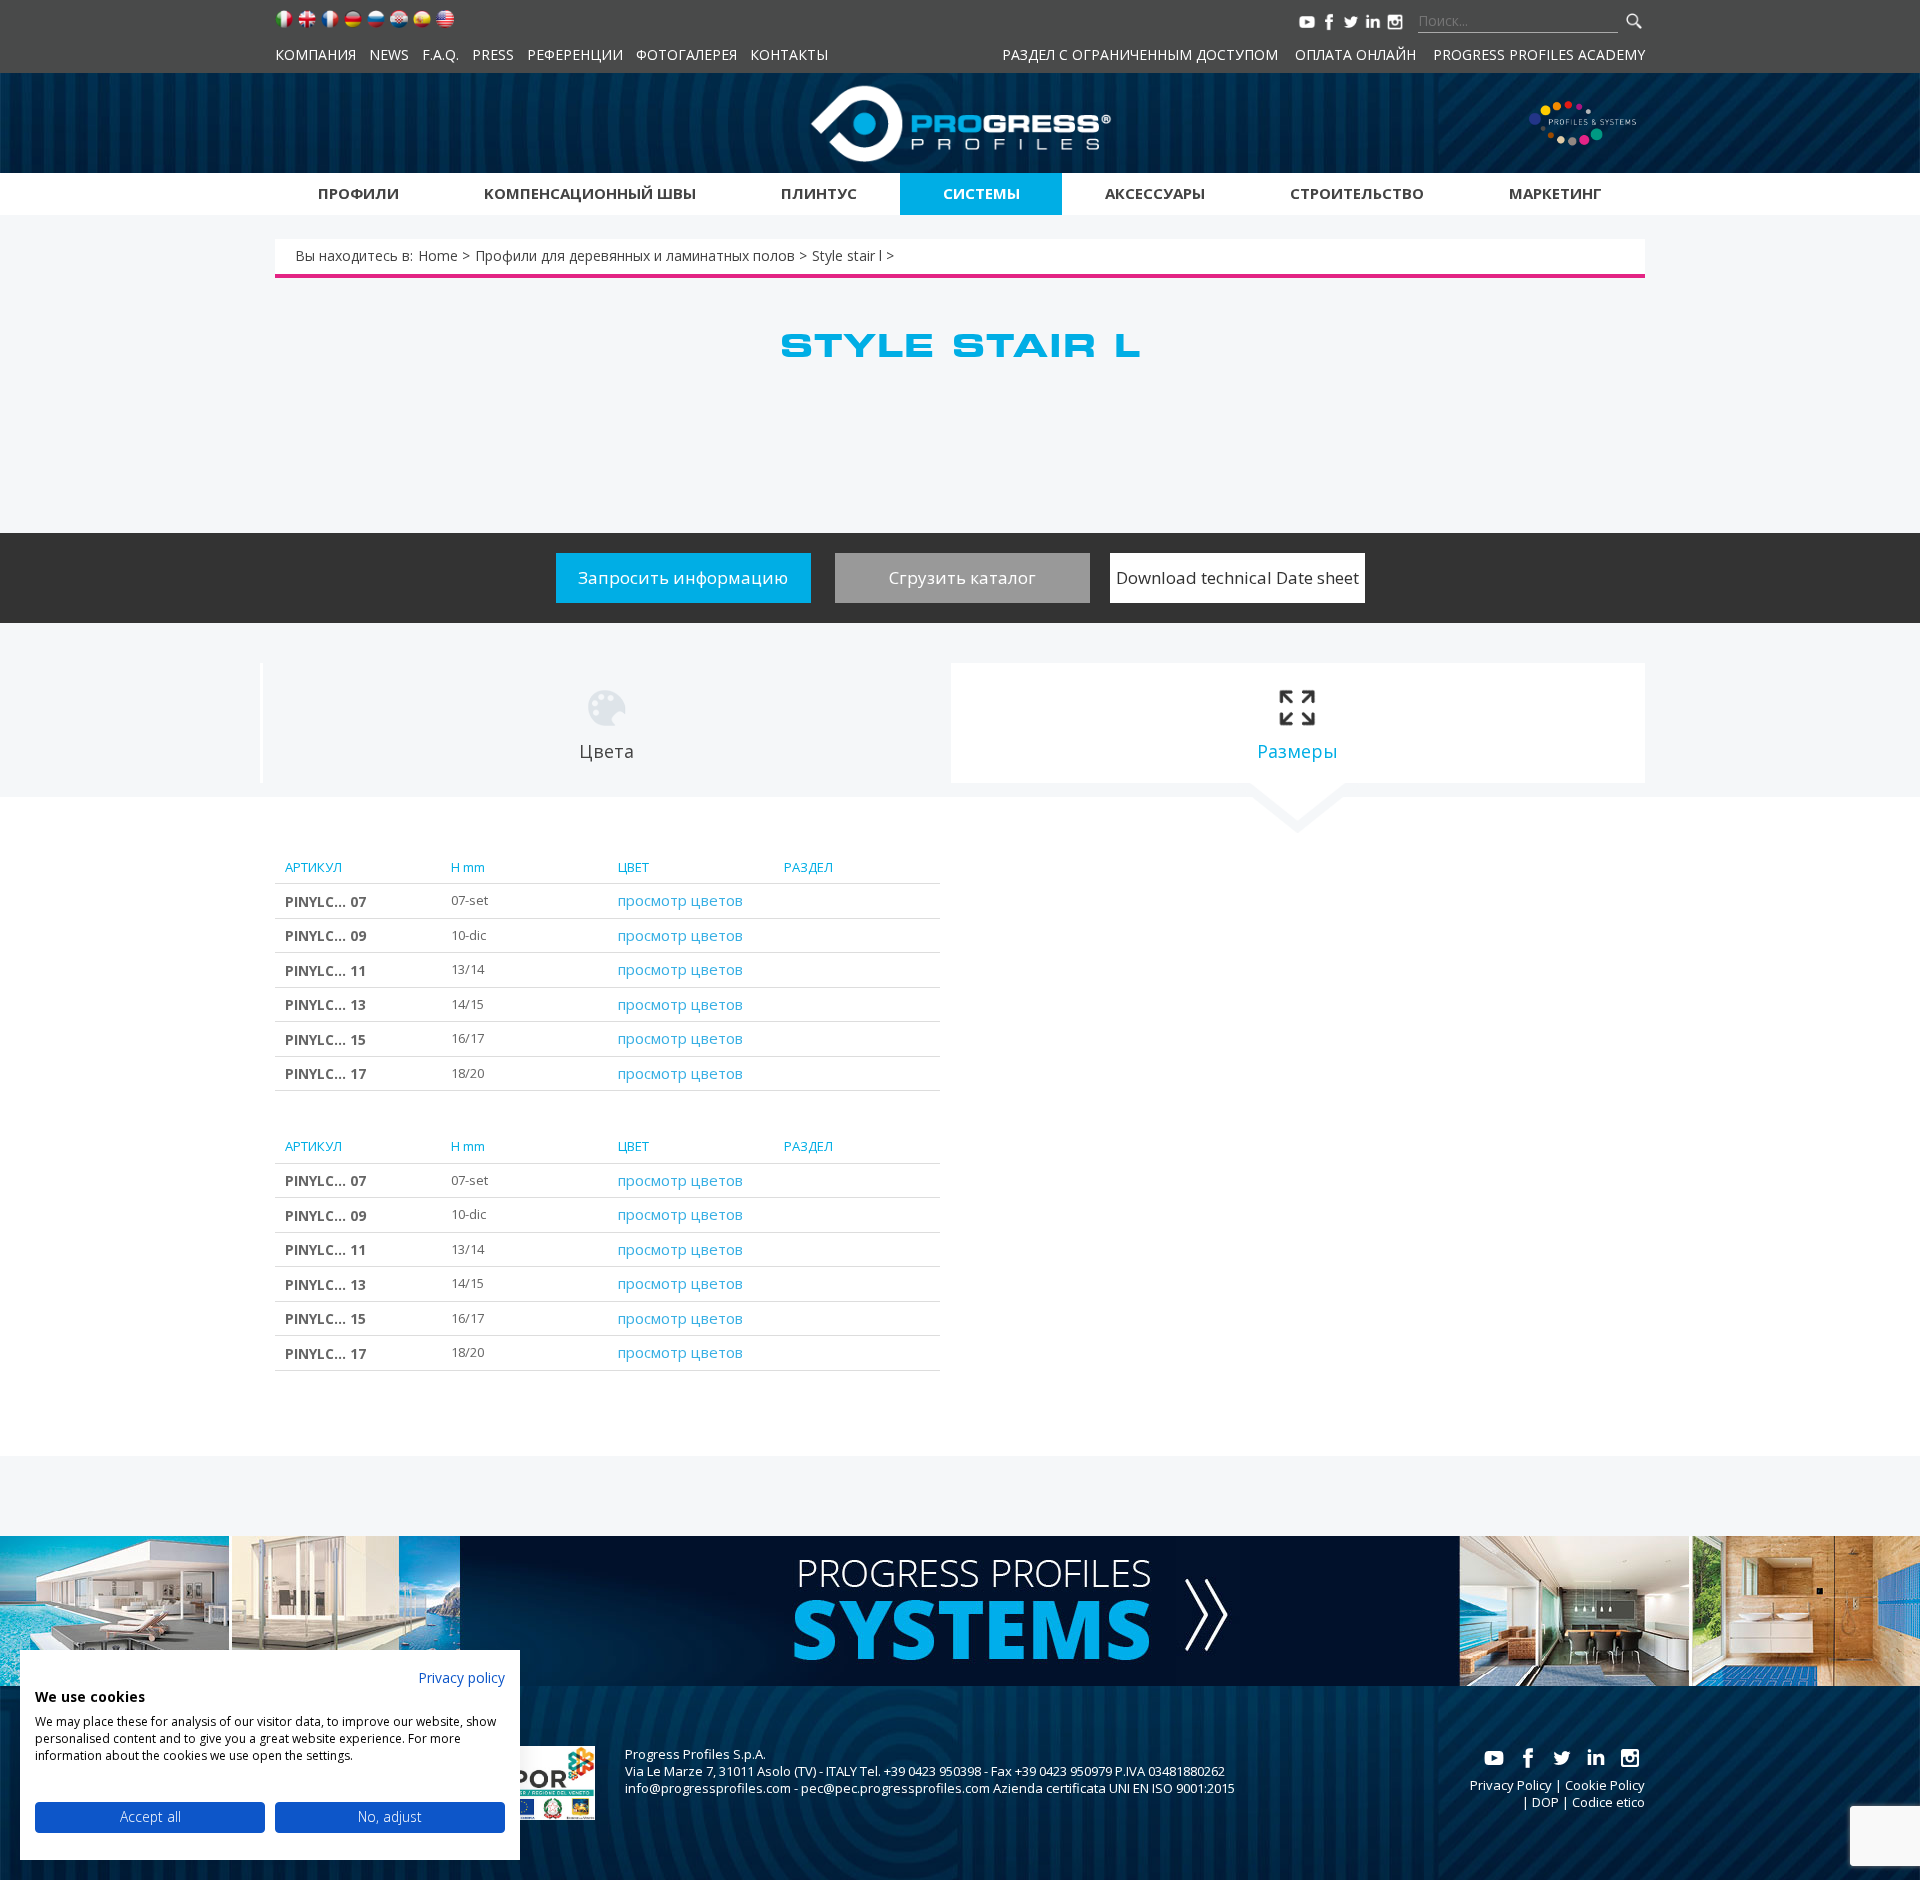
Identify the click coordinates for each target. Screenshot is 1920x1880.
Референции (575, 54)
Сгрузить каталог (962, 577)
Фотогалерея (686, 54)
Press (493, 54)
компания (315, 54)
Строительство (1357, 193)
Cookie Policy (1605, 1785)
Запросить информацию (683, 577)
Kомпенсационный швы (590, 193)
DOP (1545, 1802)
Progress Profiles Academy (1539, 54)
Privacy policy (461, 1677)
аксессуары (1155, 193)
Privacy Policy (1511, 1785)
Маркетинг (1555, 193)
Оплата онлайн (1355, 54)
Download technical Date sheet (1237, 577)
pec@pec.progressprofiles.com (895, 1788)
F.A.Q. (440, 54)
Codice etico (1608, 1802)
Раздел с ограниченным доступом (1140, 54)
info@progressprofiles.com (708, 1788)
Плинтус (819, 193)
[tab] (606, 723)
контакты (789, 54)
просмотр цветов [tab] (680, 900)
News (389, 54)
